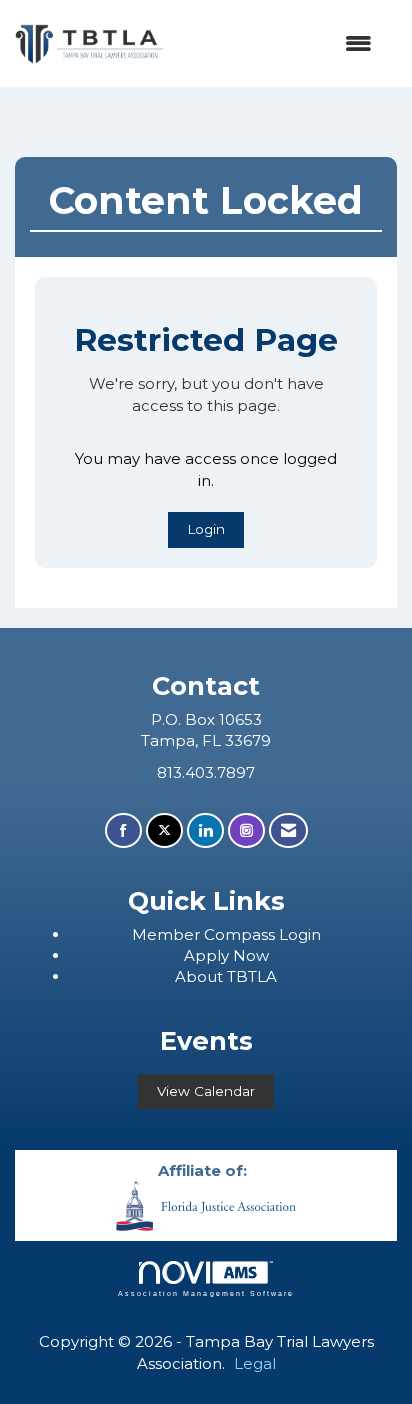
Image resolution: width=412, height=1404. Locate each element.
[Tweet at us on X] (164, 830)
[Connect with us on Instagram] (246, 830)
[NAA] (206, 1204)
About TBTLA (226, 976)
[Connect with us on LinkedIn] (205, 830)
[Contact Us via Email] (288, 830)
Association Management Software (206, 1293)
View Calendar (206, 1091)
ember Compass (213, 934)
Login (206, 529)
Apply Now (226, 955)
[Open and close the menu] (278, 43)
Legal (255, 1363)
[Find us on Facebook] (123, 830)
